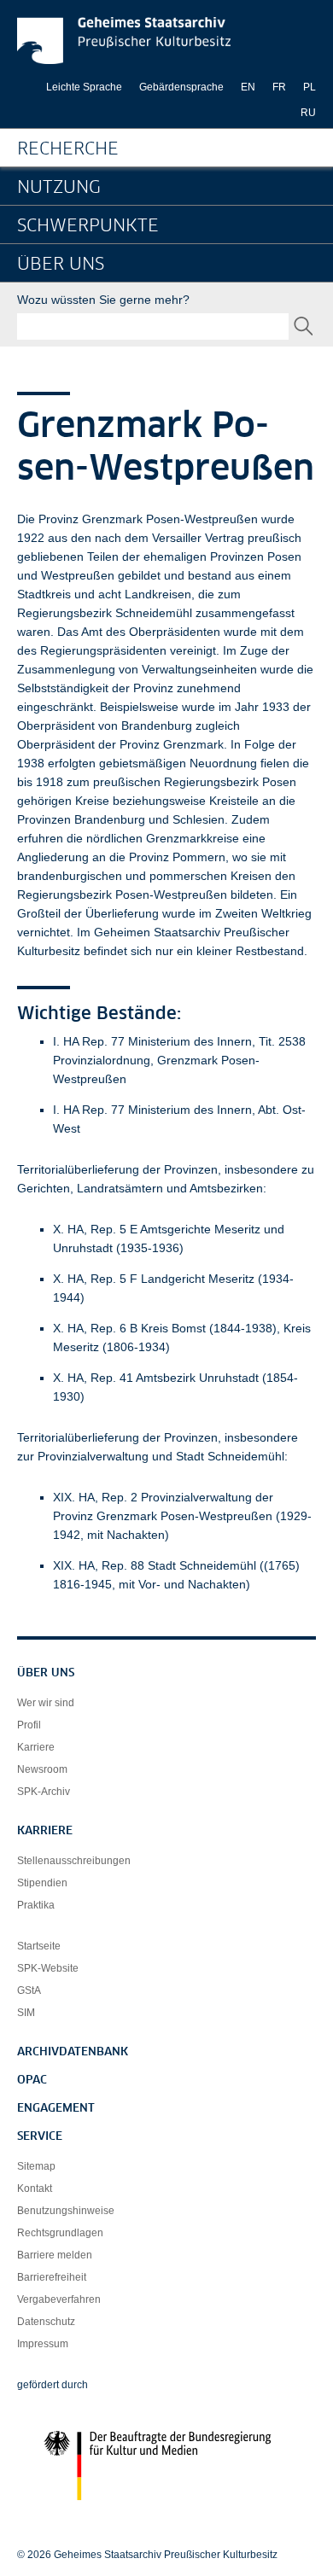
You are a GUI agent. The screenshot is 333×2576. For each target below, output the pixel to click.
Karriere (36, 1747)
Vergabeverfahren (59, 2299)
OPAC (32, 2081)
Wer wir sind (46, 1703)
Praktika (36, 1905)
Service (40, 2137)
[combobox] (153, 326)
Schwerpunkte (88, 226)
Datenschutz (46, 2322)
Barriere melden (55, 2255)
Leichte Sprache (84, 87)
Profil (29, 1725)
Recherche (68, 149)
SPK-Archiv (44, 1792)
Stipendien (42, 1883)
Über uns (61, 265)
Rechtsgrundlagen (60, 2233)
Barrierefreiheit (52, 2277)
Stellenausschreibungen (74, 1861)
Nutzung (59, 188)
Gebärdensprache (181, 87)
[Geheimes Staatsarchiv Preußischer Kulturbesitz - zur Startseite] (124, 41)
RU (308, 113)
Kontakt (35, 2188)
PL (310, 87)
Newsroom (42, 1769)
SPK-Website (48, 1968)
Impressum (43, 2344)
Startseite (39, 1946)
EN (248, 87)
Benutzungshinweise (66, 2211)
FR (279, 87)
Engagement (56, 2109)
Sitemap (36, 2166)
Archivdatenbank (73, 2052)
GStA (29, 1990)
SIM (26, 2013)
